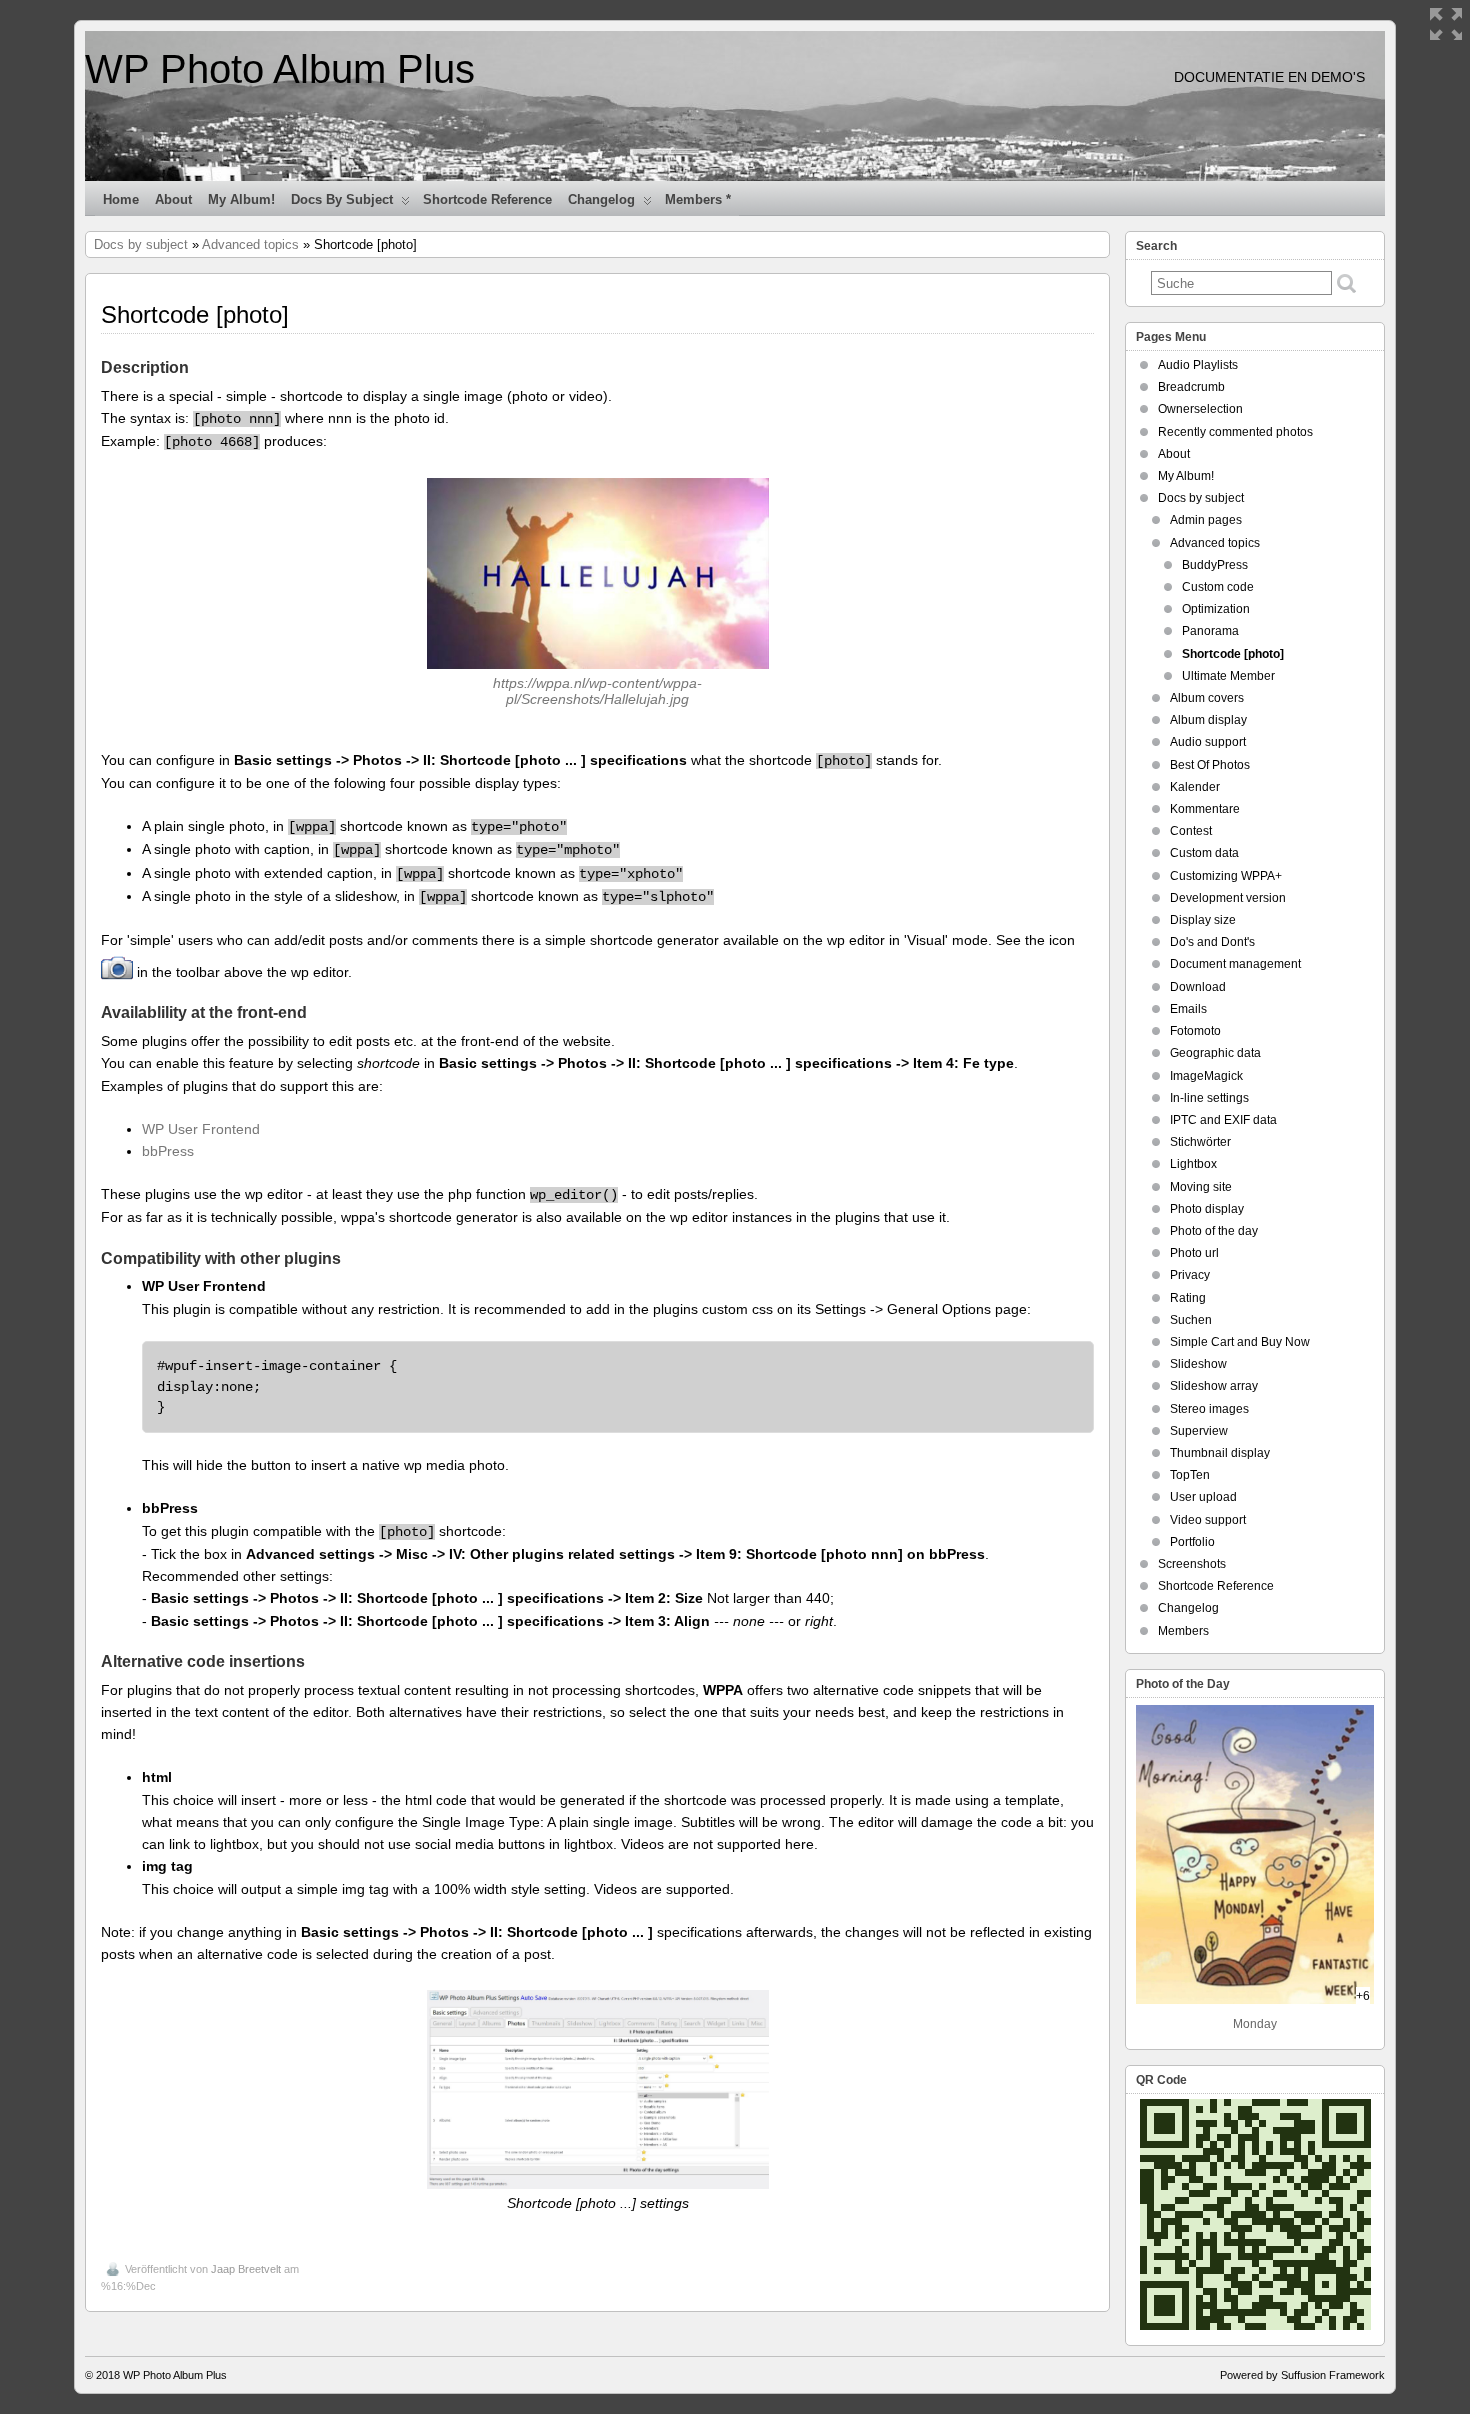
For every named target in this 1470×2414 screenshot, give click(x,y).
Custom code (1218, 587)
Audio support (1208, 742)
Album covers (1207, 698)
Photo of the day (1214, 1231)
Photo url (1194, 1253)
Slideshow (1198, 1364)
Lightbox (1193, 1164)
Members (1183, 1631)
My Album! (241, 199)
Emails (1188, 1009)
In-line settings (1209, 1098)
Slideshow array (1214, 1386)
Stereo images (1209, 1409)
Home (121, 199)
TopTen (1190, 1475)
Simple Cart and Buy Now (1240, 1342)
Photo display (1207, 1209)
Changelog (601, 199)
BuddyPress (1215, 565)
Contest (1191, 831)
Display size (1203, 920)
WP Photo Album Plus (280, 69)
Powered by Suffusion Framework (1302, 2375)
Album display (1208, 720)
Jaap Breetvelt (246, 2269)
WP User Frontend (201, 1129)
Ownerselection (1200, 409)
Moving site (1201, 1187)
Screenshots (1192, 1564)
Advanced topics (250, 244)
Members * (698, 199)
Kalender (1195, 787)
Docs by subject (342, 199)
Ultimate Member (1228, 676)
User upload (1203, 1497)
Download (1198, 987)
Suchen (1191, 1320)
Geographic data (1215, 1053)
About (173, 199)
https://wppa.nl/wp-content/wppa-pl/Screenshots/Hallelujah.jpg (597, 691)
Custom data (1204, 853)
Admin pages (1206, 520)
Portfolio (1192, 1542)
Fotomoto (1195, 1031)
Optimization (1216, 609)
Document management (1235, 964)
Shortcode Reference (487, 199)
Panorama (1210, 631)
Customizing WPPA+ (1226, 876)
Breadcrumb (1191, 387)
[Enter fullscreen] (1446, 24)
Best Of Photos (1210, 765)
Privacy (1190, 1275)
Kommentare (1205, 809)
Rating (1188, 1298)
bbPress (168, 1151)
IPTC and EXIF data (1223, 1120)
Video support (1208, 1520)
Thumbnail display (1220, 1453)
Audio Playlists (1198, 365)
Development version (1228, 898)
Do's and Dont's (1212, 942)
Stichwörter (1200, 1142)
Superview (1199, 1431)
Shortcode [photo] (1233, 654)
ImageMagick (1206, 1076)
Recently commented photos (1235, 432)
